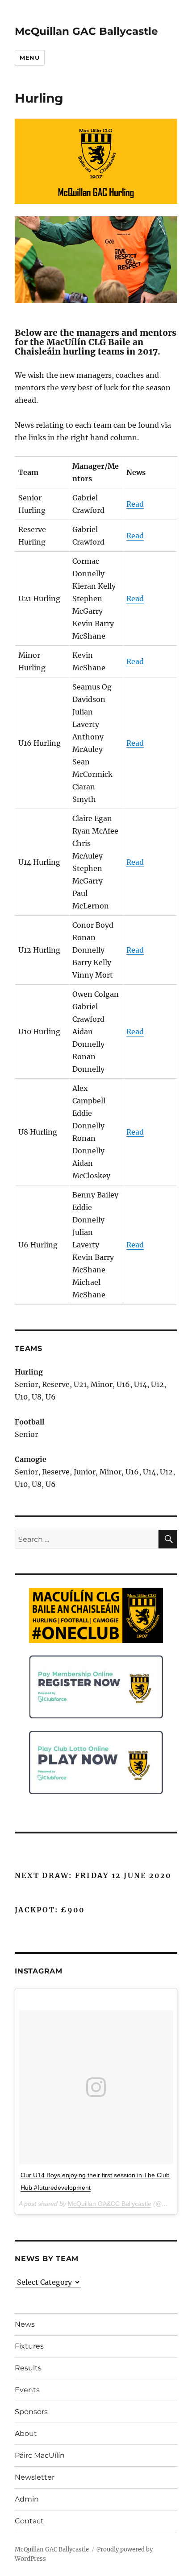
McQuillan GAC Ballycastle (86, 31)
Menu (29, 58)
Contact (29, 2521)
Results (28, 2368)
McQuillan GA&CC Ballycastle (110, 2204)
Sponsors (31, 2412)
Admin (27, 2499)
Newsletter (35, 2477)
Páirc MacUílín (40, 2455)
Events (27, 2390)
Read (135, 504)
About (26, 2434)
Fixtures (29, 2346)
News (25, 2324)
